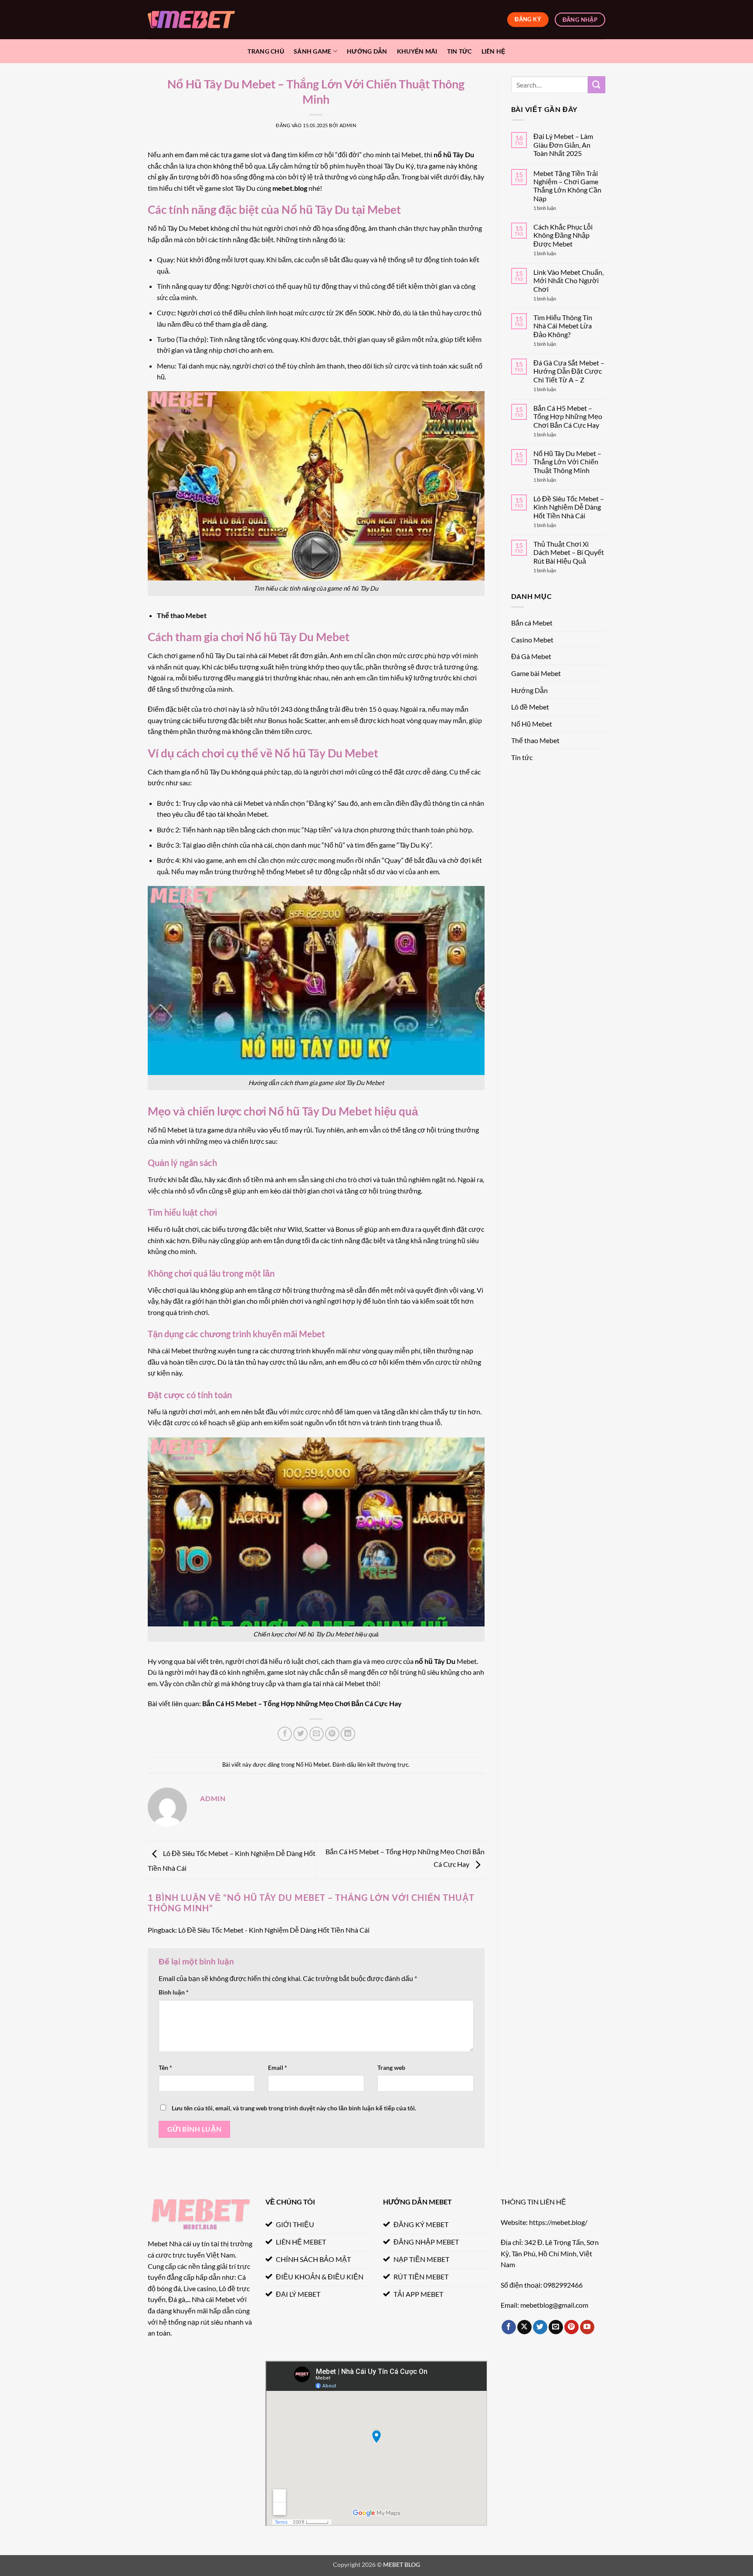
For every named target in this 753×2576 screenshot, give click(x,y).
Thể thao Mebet (182, 615)
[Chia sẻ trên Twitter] (300, 1734)
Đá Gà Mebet (531, 656)
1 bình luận (553, 208)
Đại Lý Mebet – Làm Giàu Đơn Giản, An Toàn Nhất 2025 (563, 144)
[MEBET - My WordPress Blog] (191, 19)
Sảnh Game (313, 51)
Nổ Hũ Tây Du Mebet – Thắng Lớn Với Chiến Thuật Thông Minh (567, 461)
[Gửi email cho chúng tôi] (556, 2327)
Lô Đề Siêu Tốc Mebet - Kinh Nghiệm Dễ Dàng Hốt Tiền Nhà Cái (274, 1930)
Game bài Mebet (536, 673)
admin (348, 125)
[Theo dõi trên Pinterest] (572, 2327)
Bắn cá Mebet (532, 623)
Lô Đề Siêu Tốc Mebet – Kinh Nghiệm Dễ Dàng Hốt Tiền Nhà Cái (569, 507)
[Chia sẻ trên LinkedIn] (348, 1734)
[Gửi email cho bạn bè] (317, 1734)
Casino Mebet (532, 640)
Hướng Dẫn (367, 51)
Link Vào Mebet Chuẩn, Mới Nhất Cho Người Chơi (568, 280)
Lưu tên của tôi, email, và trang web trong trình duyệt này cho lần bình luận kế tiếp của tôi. (294, 2108)
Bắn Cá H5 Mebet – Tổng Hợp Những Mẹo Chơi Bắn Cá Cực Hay (302, 1703)
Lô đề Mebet (530, 707)
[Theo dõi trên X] (524, 2327)
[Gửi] (597, 85)
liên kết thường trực (383, 1765)
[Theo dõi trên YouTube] (587, 2327)
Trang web (391, 2067)
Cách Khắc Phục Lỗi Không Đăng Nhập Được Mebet (563, 235)
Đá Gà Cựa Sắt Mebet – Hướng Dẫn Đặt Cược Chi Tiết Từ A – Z (569, 371)
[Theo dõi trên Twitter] (540, 2327)
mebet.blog (290, 188)
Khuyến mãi (417, 51)
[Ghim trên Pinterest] (332, 1734)
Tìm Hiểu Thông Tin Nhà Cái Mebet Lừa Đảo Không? (563, 326)
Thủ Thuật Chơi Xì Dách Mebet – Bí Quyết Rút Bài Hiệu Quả (569, 552)
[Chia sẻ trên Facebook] (285, 1734)
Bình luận (174, 1992)
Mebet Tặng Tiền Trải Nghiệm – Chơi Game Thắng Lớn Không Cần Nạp (567, 186)
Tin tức (460, 51)
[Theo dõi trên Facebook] (509, 2327)
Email (278, 2067)
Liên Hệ (494, 51)
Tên (165, 2067)
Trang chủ (266, 51)
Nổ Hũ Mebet (313, 1765)
